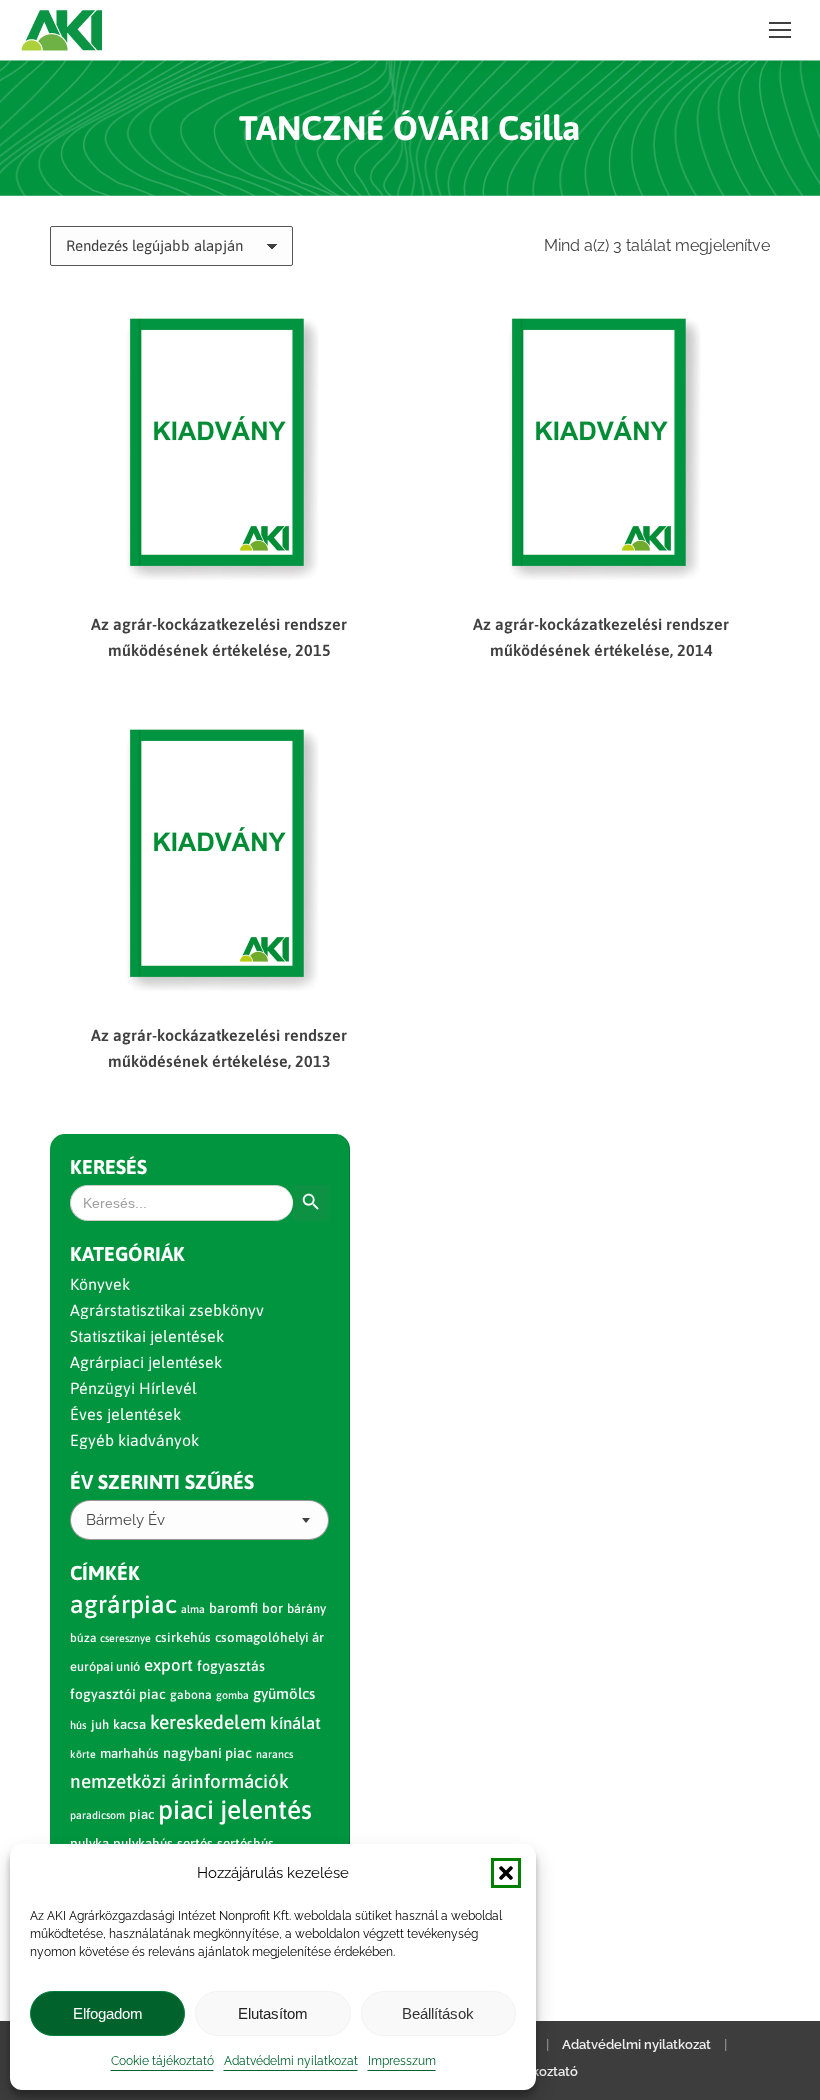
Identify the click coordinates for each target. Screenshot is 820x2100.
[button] (506, 1873)
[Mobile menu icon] (780, 30)
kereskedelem (208, 1722)
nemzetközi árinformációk (179, 1781)
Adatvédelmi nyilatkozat (291, 2061)
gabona (191, 1695)
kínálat (295, 1723)
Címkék (105, 1572)
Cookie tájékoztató (162, 2061)
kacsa (129, 1724)
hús (78, 1725)
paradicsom (97, 1815)
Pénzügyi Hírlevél (133, 1388)
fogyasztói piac (118, 1694)
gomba (232, 1695)
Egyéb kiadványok (134, 1440)
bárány (306, 1608)
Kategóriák (127, 1253)
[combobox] (199, 1520)
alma (193, 1609)
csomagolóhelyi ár (269, 1637)
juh (100, 1724)
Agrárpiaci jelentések (146, 1362)
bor (272, 1608)
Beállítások (438, 2013)
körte (83, 1754)
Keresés (108, 1166)
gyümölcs (284, 1693)
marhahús (129, 1753)
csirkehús (183, 1637)
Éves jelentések (125, 1414)
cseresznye (125, 1638)
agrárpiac (123, 1604)
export (168, 1665)
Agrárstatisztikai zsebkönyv (167, 1310)
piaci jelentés (235, 1809)
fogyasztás (231, 1666)
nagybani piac (207, 1753)
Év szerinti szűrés (162, 1481)
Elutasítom (273, 2013)
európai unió (105, 1666)
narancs (274, 1754)
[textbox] (125, 1520)
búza (83, 1638)
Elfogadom (108, 2013)
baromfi (233, 1608)
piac (141, 1814)
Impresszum (402, 2061)
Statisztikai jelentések (147, 1336)
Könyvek (100, 1284)
